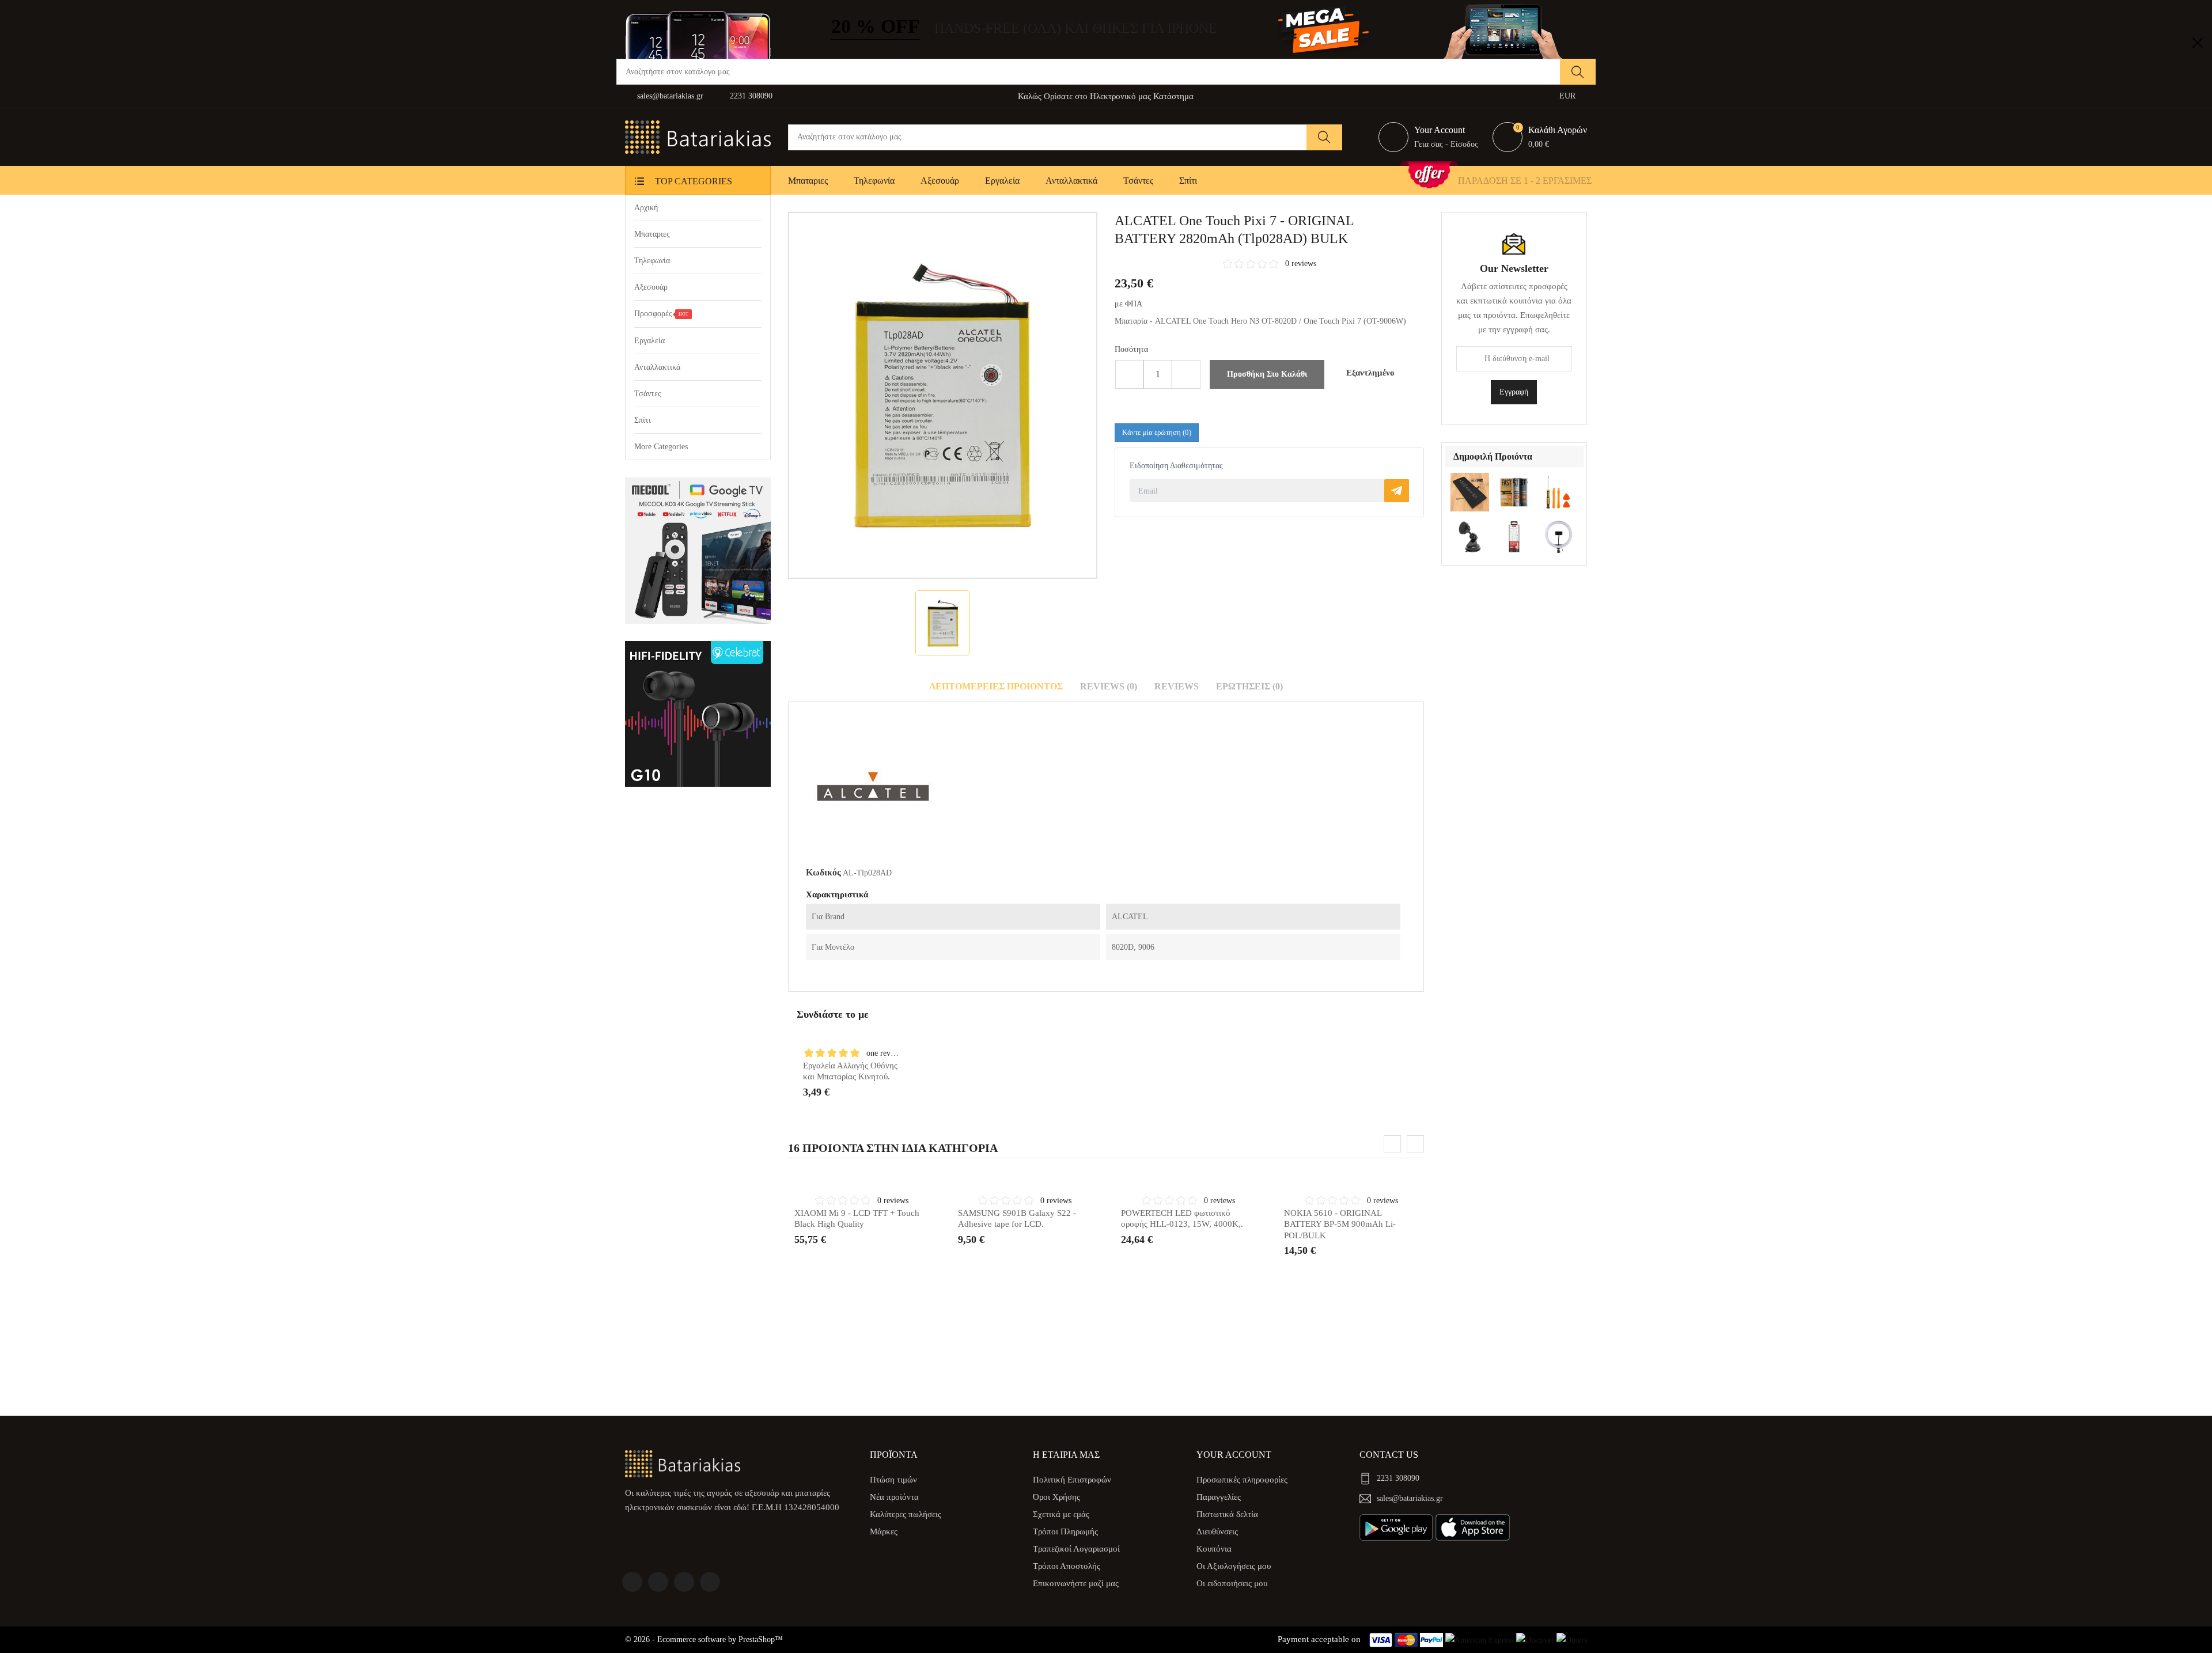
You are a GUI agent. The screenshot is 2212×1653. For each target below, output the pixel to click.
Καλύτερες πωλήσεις (906, 1514)
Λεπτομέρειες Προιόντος (996, 686)
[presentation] (1392, 1144)
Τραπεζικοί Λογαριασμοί (1076, 1549)
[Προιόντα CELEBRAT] (698, 714)
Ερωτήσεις (1249, 686)
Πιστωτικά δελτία (1227, 1514)
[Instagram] (710, 1582)
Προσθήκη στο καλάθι (1267, 374)
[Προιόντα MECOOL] (698, 550)
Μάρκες (884, 1531)
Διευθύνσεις (1217, 1531)
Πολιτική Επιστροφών (1072, 1480)
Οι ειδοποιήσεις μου (1232, 1583)
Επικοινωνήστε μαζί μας (1076, 1583)
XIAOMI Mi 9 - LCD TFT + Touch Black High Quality (857, 1219)
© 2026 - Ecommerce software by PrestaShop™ (704, 1639)
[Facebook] (632, 1582)
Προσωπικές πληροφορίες (1242, 1480)
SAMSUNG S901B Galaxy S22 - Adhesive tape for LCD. (1017, 1219)
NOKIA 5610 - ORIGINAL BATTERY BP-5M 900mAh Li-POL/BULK (1340, 1224)
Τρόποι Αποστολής (1067, 1566)
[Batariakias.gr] (683, 1463)
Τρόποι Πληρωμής (1065, 1531)
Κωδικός (823, 872)
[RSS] (684, 1582)
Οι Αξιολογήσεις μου (1234, 1566)
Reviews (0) (1109, 686)
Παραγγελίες (1219, 1497)
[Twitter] (658, 1582)
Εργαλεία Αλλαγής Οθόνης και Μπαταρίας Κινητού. (850, 1071)
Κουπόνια (1214, 1549)
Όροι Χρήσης (1056, 1497)
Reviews (1177, 686)
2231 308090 (751, 96)
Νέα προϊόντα (894, 1497)
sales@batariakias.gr (670, 96)
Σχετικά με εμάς (1061, 1514)
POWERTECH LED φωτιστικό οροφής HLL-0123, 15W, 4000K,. (1182, 1219)
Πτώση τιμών (893, 1480)
